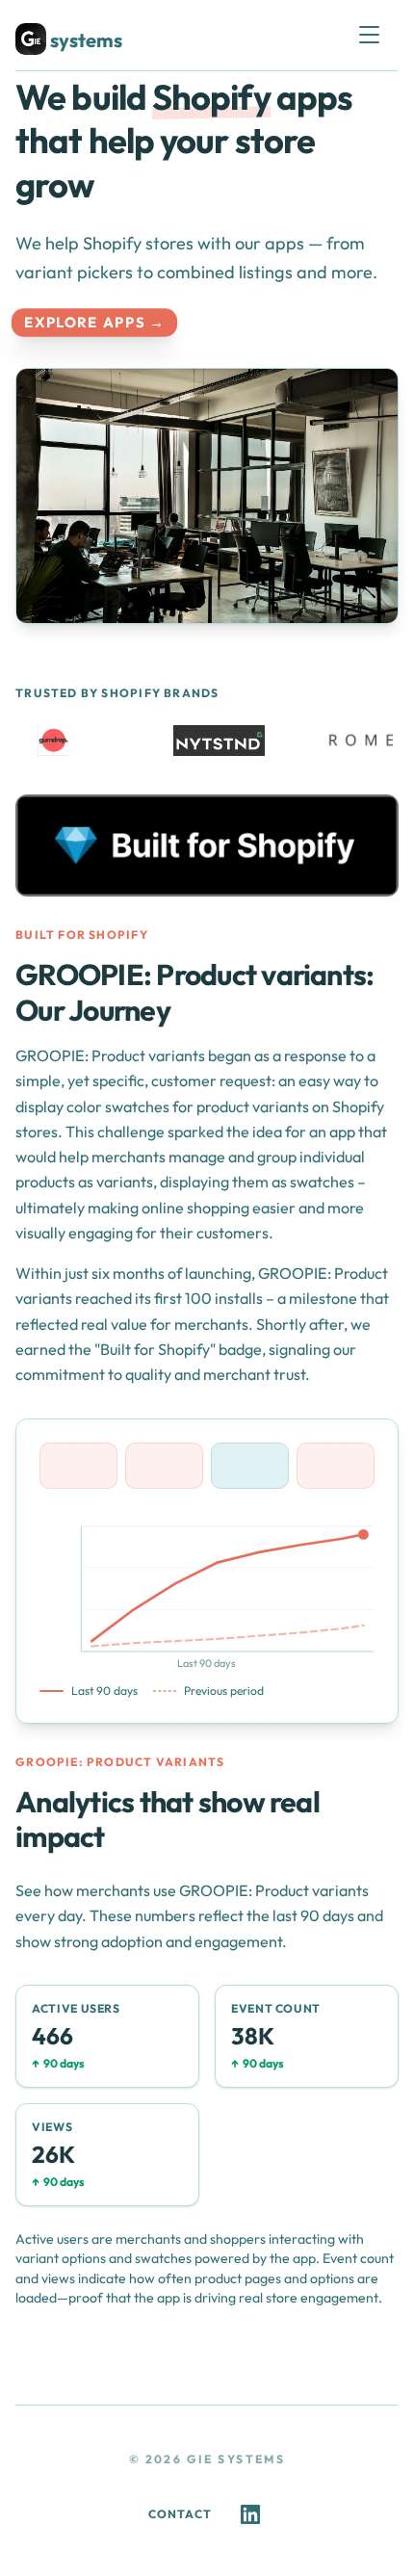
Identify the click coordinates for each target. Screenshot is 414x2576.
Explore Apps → (95, 323)
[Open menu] (378, 35)
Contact (180, 2514)
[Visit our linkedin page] (250, 2514)
